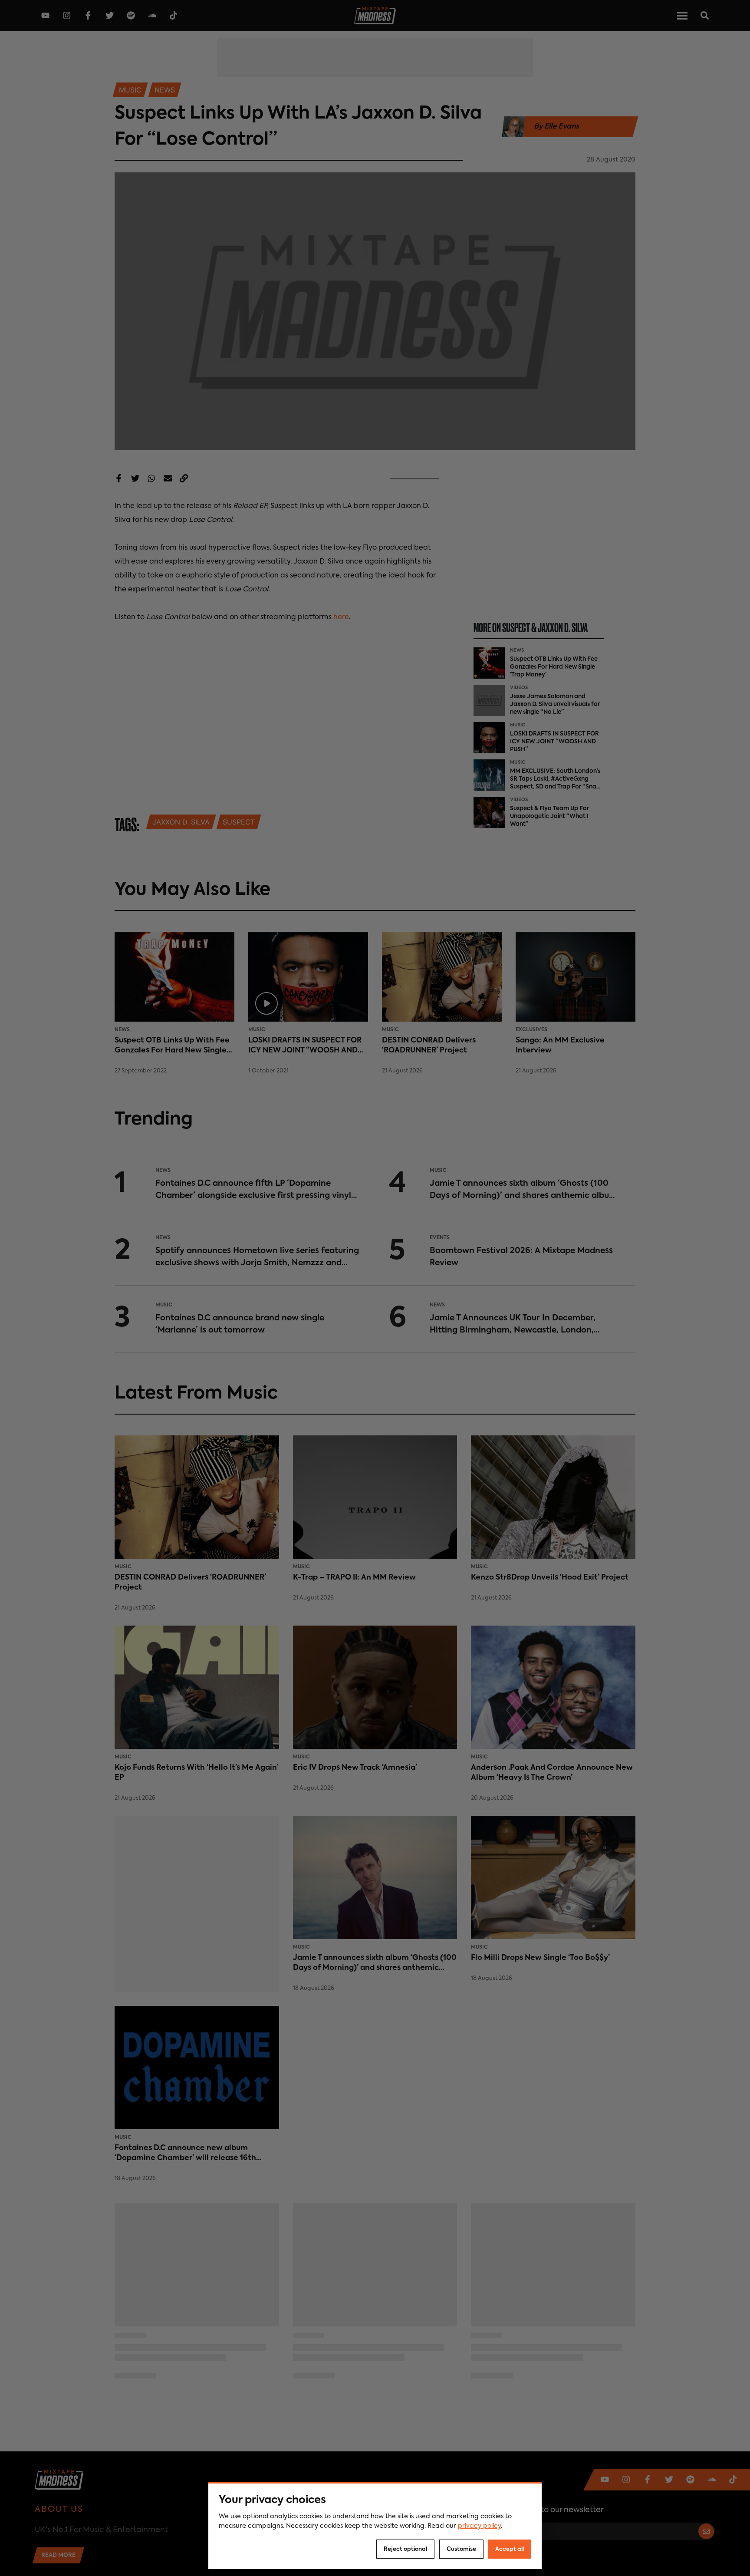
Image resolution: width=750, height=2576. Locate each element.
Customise (461, 2549)
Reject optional (405, 2549)
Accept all (510, 2549)
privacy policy (479, 2526)
